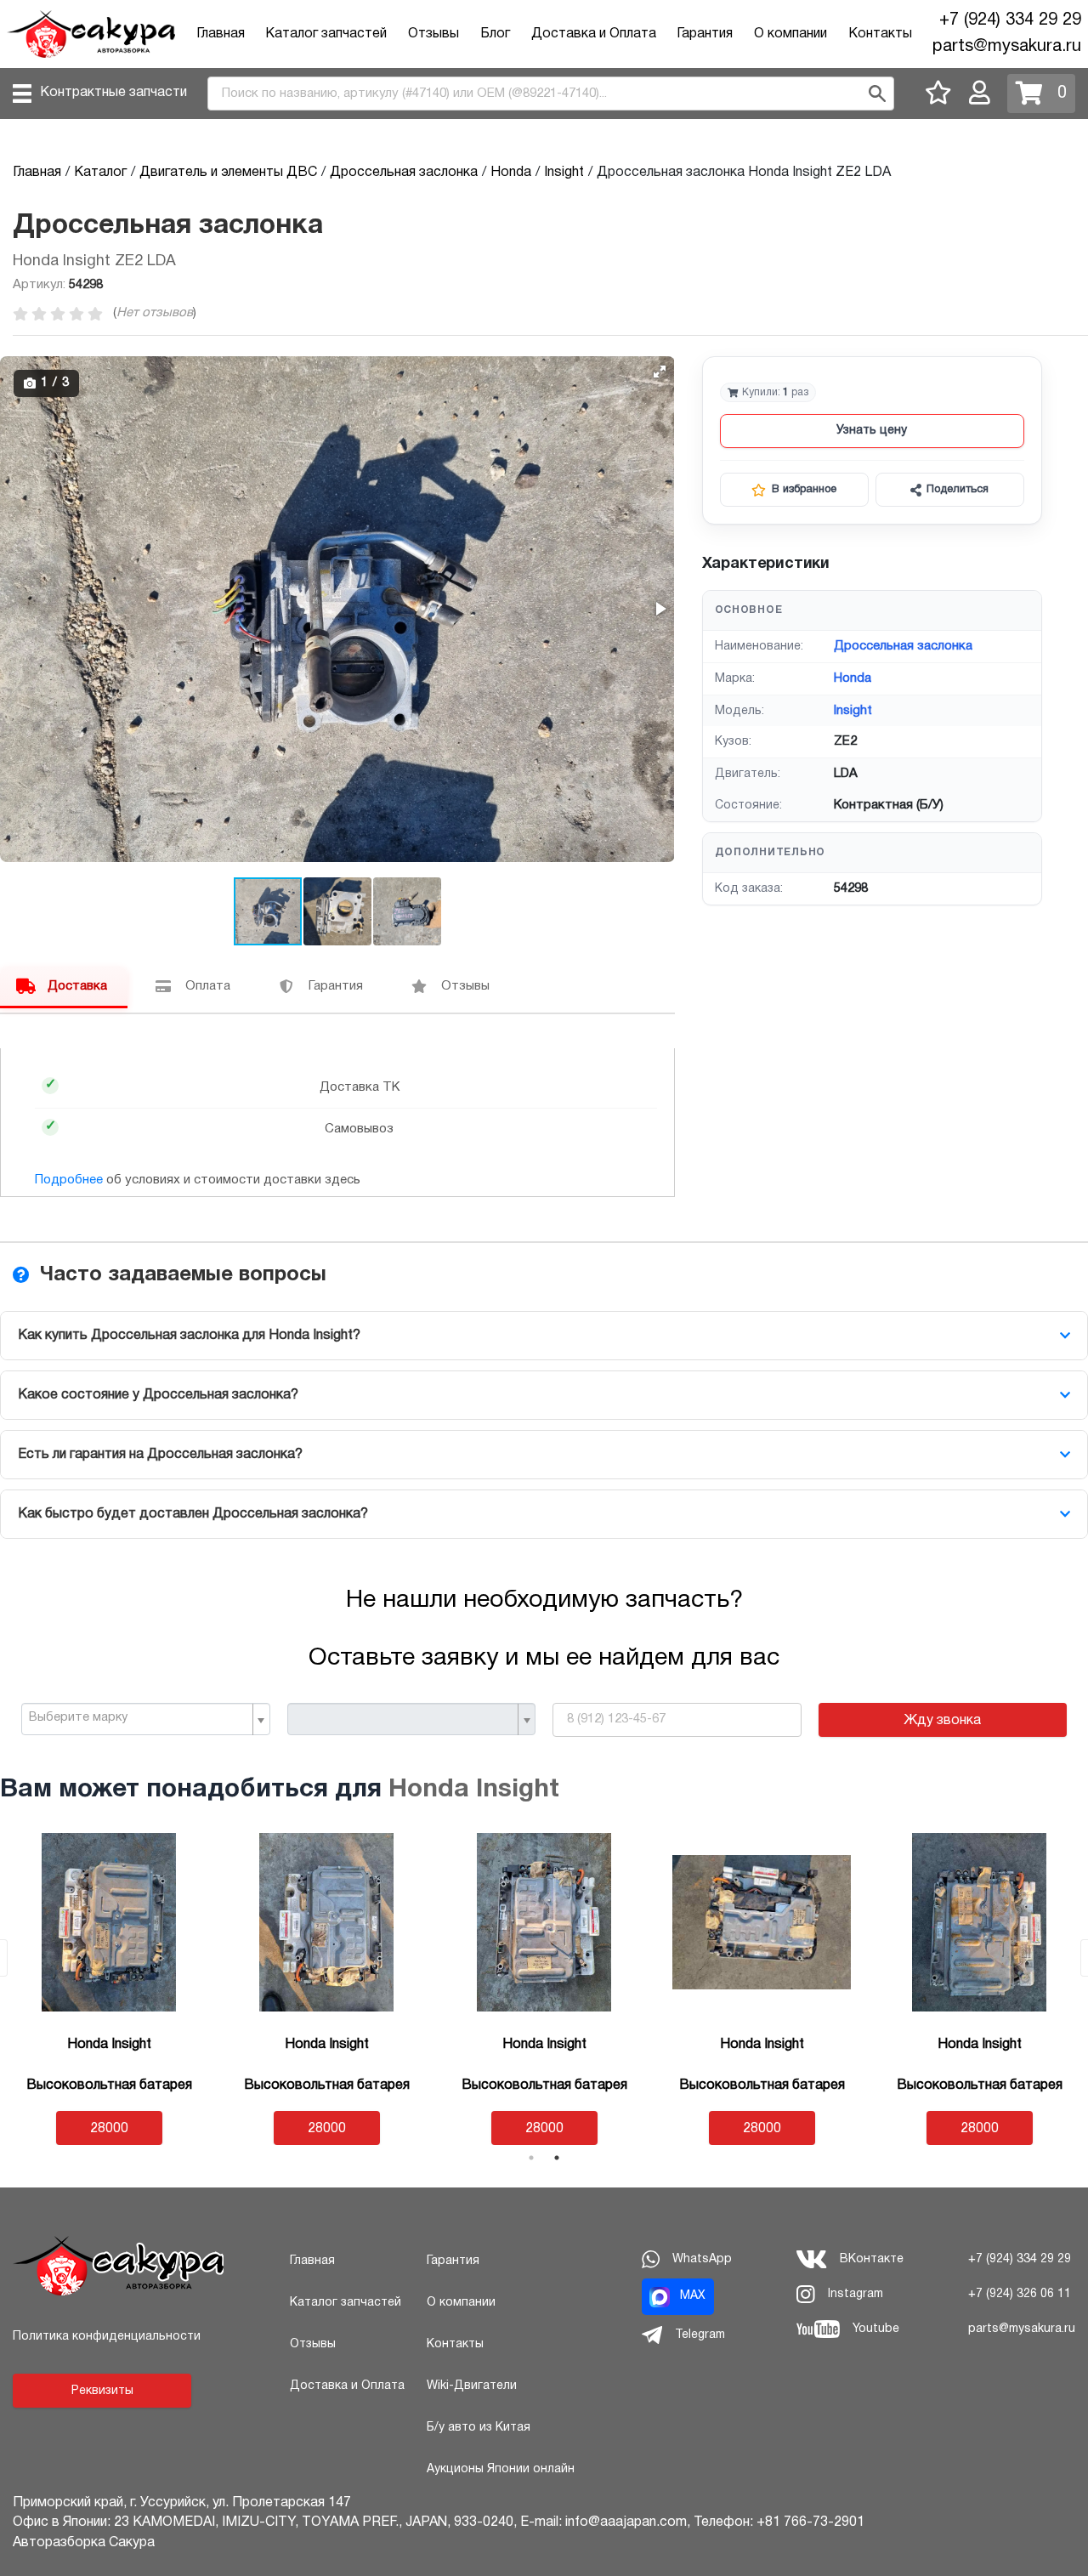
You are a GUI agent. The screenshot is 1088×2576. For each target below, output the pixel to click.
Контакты (880, 34)
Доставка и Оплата (594, 34)
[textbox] (139, 1718)
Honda (853, 678)
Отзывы (433, 34)
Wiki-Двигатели (472, 2386)
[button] (660, 372)
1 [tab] (531, 2158)
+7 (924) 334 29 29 (1010, 20)
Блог (495, 34)
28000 (109, 2129)
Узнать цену (872, 431)
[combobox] (146, 1719)
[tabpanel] (109, 1989)
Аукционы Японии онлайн (501, 2469)
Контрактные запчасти (113, 93)
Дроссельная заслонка (903, 646)
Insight (853, 711)
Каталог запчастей (326, 34)
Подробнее (69, 1180)
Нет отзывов (155, 313)
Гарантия (705, 34)
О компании (790, 34)
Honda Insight (474, 1790)
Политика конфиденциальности (107, 2337)
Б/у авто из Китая (479, 2428)
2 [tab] (557, 2158)
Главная (221, 34)
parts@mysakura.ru (1007, 47)
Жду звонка (942, 1721)
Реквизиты (102, 2391)
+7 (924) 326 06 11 (1020, 2294)
